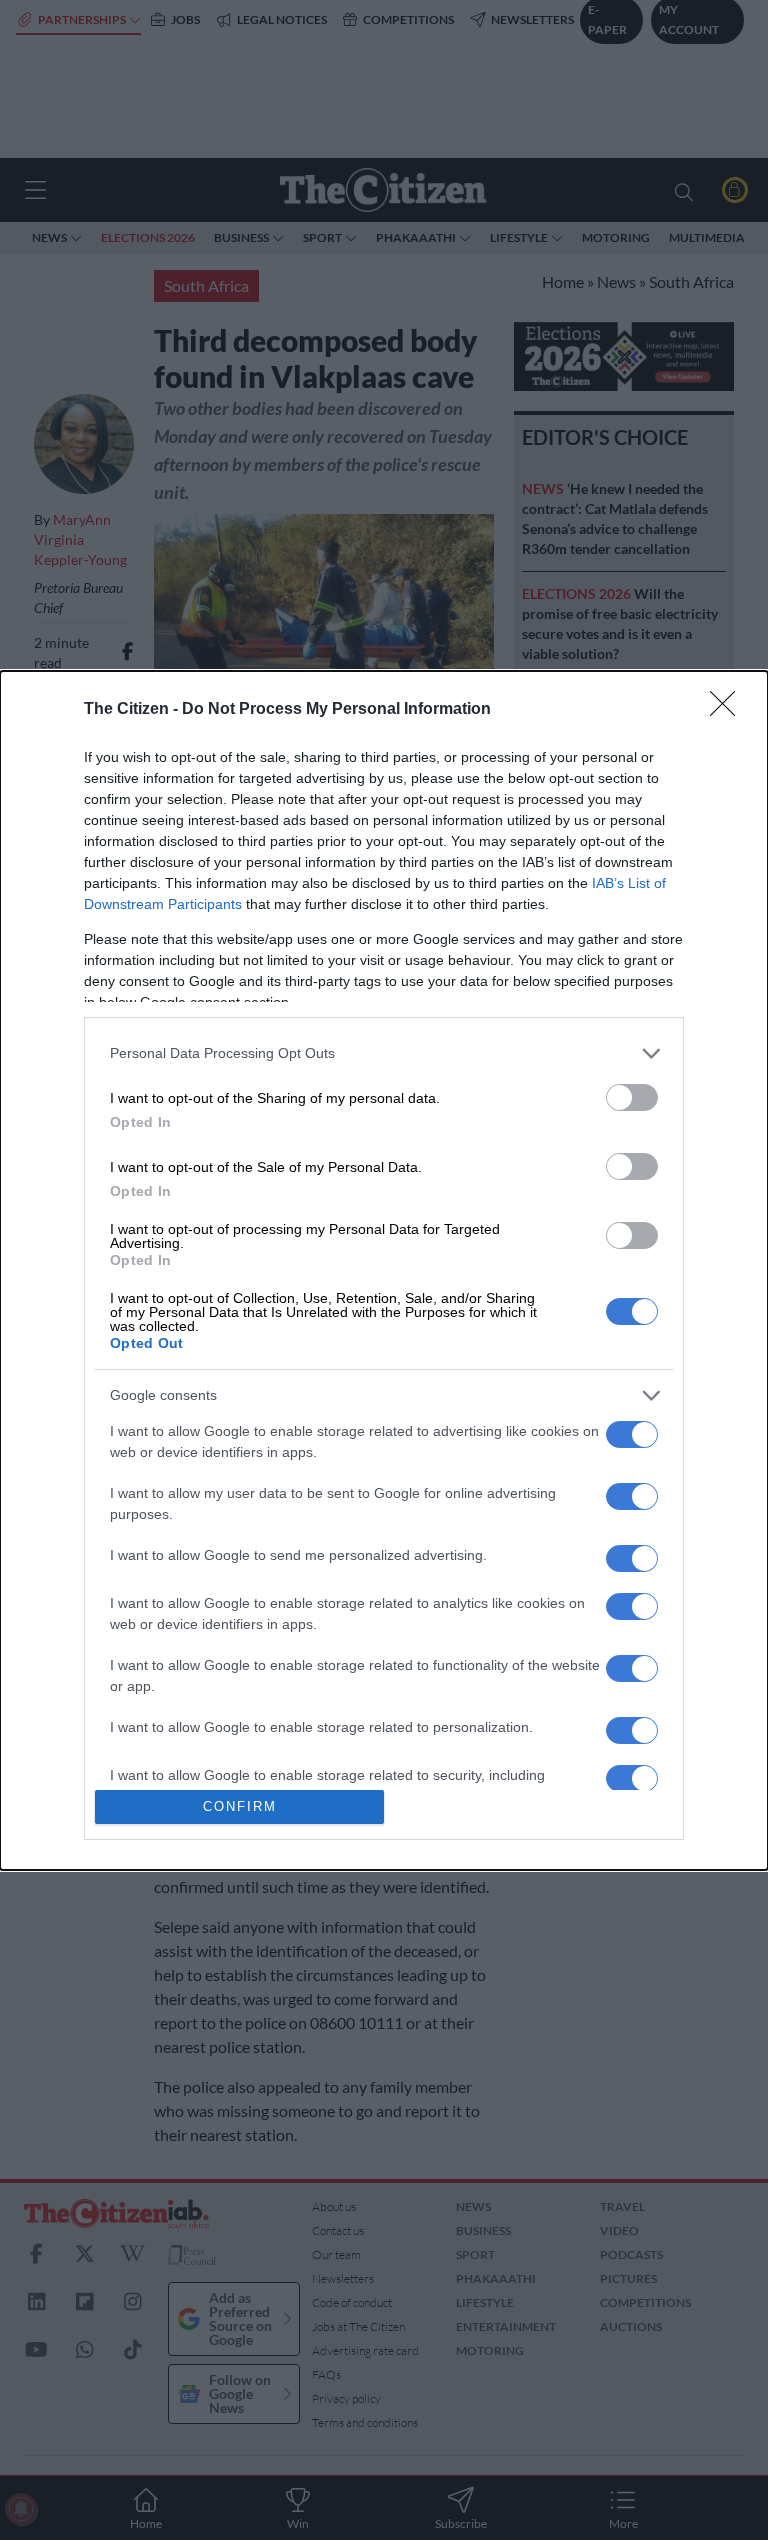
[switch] (632, 1097)
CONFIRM (240, 1806)
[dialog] (384, 1270)
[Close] (729, 710)
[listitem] (384, 1053)
